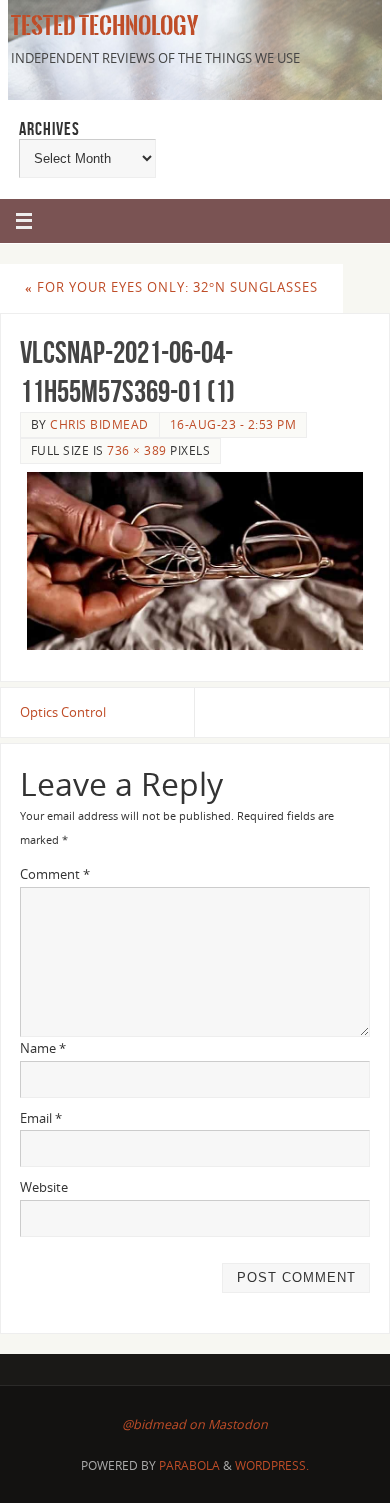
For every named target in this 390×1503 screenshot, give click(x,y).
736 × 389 (137, 450)
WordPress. (272, 1465)
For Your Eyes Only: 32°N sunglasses (171, 287)
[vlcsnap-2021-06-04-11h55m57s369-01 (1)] (195, 561)
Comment (55, 874)
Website (44, 1187)
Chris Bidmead (99, 424)
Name (43, 1048)
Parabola (189, 1465)
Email (41, 1118)
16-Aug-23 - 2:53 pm (233, 424)
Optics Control (63, 712)
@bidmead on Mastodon (195, 1424)
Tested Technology (101, 26)
